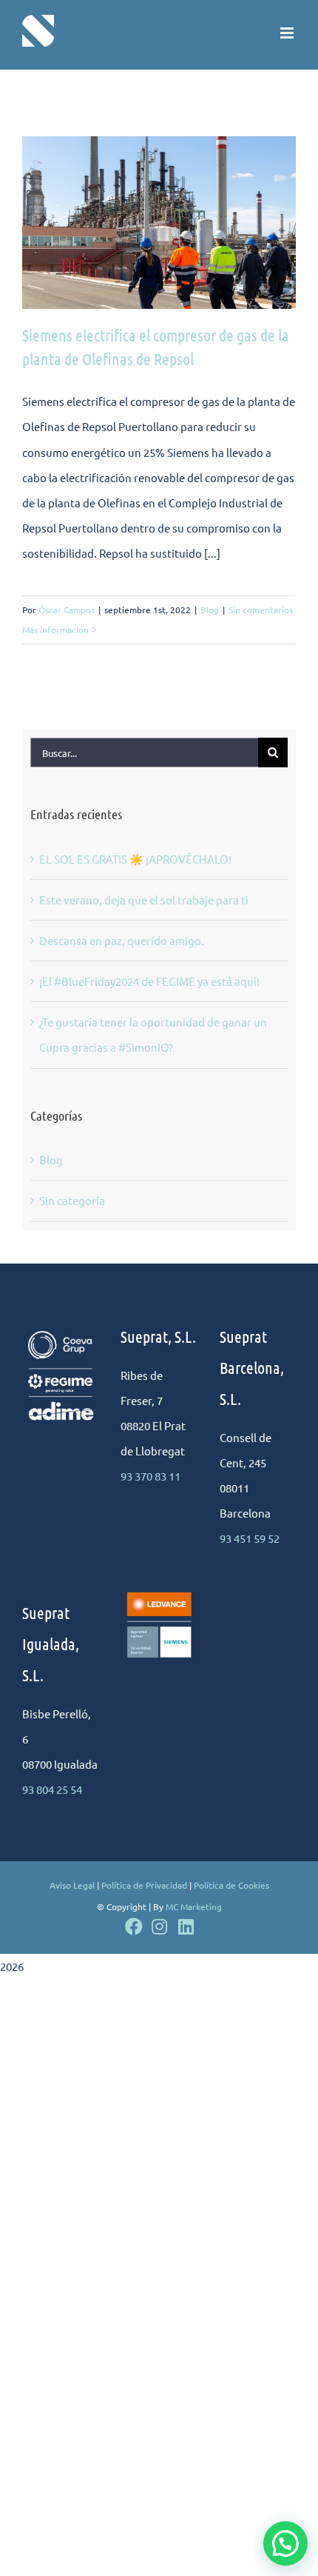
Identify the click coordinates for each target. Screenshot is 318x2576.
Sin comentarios (261, 610)
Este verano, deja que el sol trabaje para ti (144, 900)
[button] (285, 2543)
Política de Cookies (231, 1885)
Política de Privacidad (144, 1885)
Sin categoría (72, 1200)
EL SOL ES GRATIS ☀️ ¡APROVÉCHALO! (135, 859)
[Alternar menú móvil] (288, 33)
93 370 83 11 (150, 1476)
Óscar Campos (67, 610)
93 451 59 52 (250, 1538)
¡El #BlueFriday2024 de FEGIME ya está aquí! (149, 981)
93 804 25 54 (52, 1789)
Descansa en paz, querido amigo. (122, 940)
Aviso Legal (72, 1885)
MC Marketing (194, 1906)
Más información (55, 630)
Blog (210, 610)
